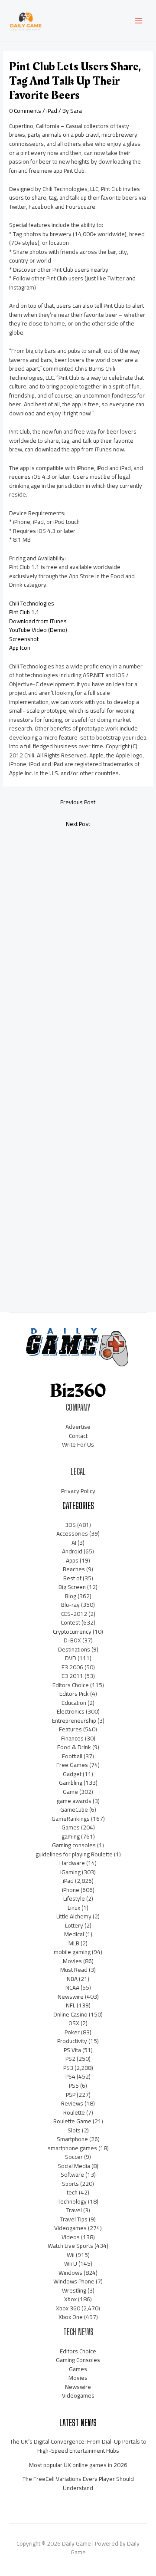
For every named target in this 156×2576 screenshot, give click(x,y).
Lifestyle (74, 1898)
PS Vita (72, 2050)
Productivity (72, 2041)
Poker (72, 2032)
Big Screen (72, 1587)
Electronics (71, 1711)
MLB (74, 1943)
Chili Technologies (32, 603)
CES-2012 (74, 1614)
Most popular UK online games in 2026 (78, 2465)
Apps (72, 1560)
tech (72, 2192)
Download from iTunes (38, 621)
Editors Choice (71, 1685)
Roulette (74, 2112)
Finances (72, 1738)
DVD (71, 1658)
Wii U (71, 2263)
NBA (72, 1979)
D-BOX (72, 1640)
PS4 (70, 2076)
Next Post (78, 824)
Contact (78, 1436)
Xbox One (71, 2317)
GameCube (74, 1809)
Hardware (72, 1863)
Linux (74, 1908)
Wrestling (74, 2290)
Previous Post (78, 802)
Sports (70, 2184)
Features (70, 1729)
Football (72, 1756)
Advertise (78, 1427)
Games (71, 1827)
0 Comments (25, 111)
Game (70, 1792)
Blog (71, 1596)
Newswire (71, 1997)
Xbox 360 (68, 2308)
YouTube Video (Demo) (38, 630)
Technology (72, 2201)
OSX (74, 2023)
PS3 (68, 2068)
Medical (74, 1934)
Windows (70, 2273)
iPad (52, 111)
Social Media (74, 2166)
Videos (71, 2237)
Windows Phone (74, 2281)
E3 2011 (72, 1676)
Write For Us (78, 1444)
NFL (71, 2005)
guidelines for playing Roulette (74, 1854)
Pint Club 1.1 (24, 612)
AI (74, 1543)
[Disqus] (78, 950)
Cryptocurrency (72, 1632)
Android (72, 1551)
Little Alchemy (74, 1916)
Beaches (74, 1569)
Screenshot (24, 639)
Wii (71, 2255)
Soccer (74, 2157)
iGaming (70, 1872)
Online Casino (70, 2014)
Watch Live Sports (70, 2246)
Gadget (72, 1774)
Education (74, 1703)
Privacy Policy (78, 1491)
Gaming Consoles (78, 2360)
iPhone (71, 1890)
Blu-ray (70, 1605)
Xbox (70, 2299)
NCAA (72, 1987)
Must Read (74, 1970)
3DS (70, 1525)
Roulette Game (72, 2121)
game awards (74, 1801)
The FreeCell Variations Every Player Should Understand (78, 2483)
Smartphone (72, 2139)
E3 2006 (72, 1667)
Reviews (72, 2103)
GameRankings (71, 1819)
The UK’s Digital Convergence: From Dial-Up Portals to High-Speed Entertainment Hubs (78, 2446)
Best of (72, 1578)
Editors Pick (74, 1694)
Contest (70, 1622)
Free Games (72, 1765)
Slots (74, 2130)
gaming (71, 1836)
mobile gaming (72, 1952)
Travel (74, 2210)
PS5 (74, 2086)
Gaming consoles (74, 1845)
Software (72, 2175)
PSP (71, 2095)
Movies (72, 1961)
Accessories (72, 1533)
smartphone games (72, 2148)
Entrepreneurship (74, 1721)
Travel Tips (74, 2219)
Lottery (74, 1925)
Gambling (71, 1783)
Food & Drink (74, 1747)
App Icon (20, 648)
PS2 (70, 2059)
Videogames (70, 2228)
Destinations (74, 1649)
